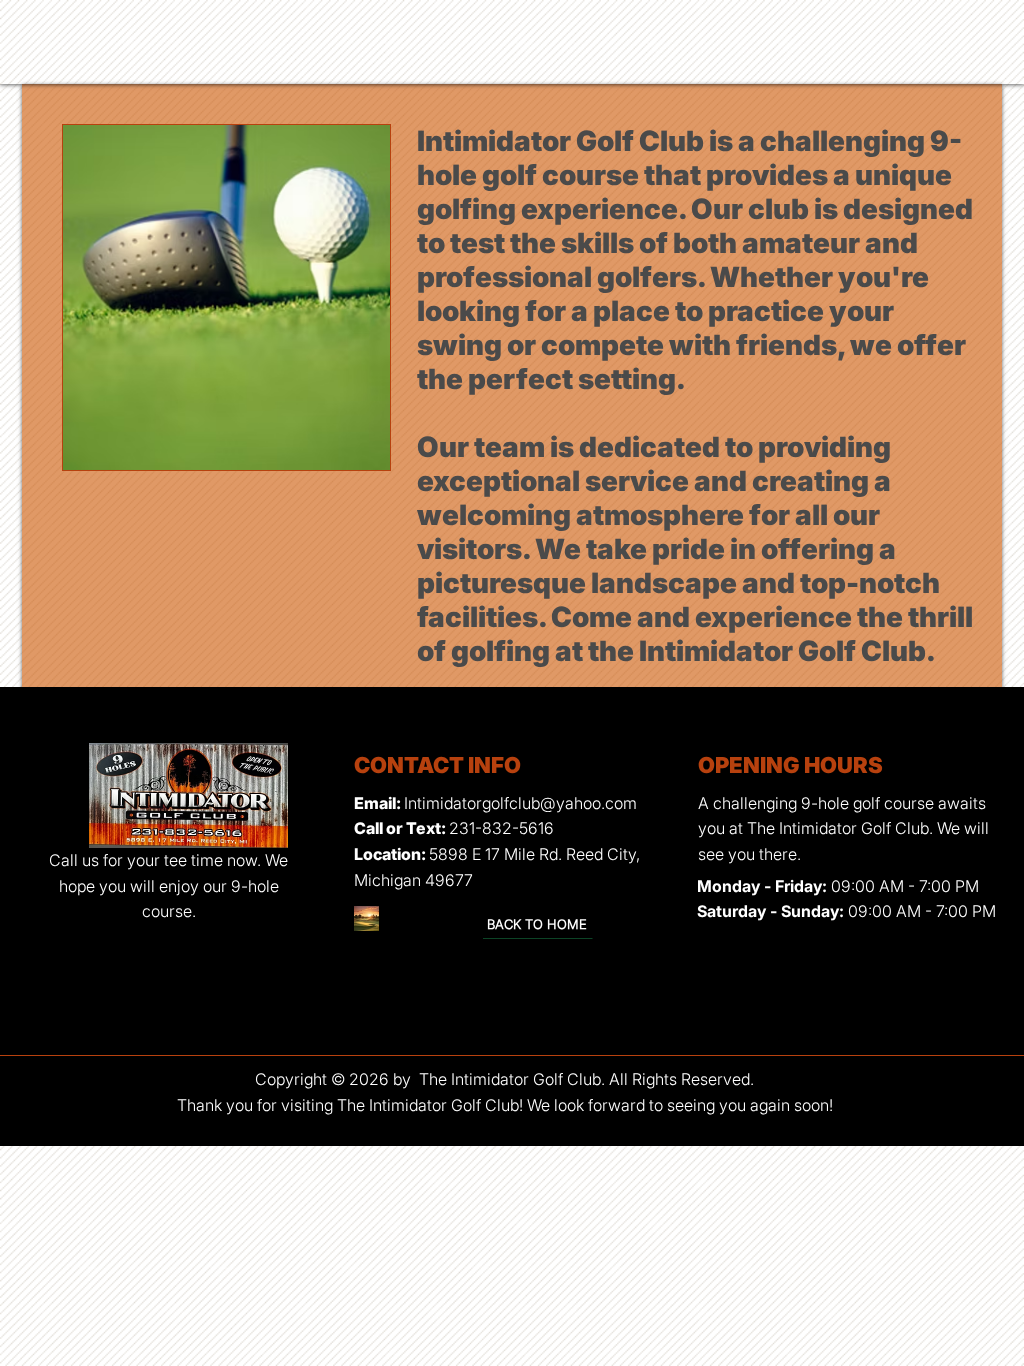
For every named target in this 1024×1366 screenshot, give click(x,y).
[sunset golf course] (366, 918)
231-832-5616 (501, 828)
